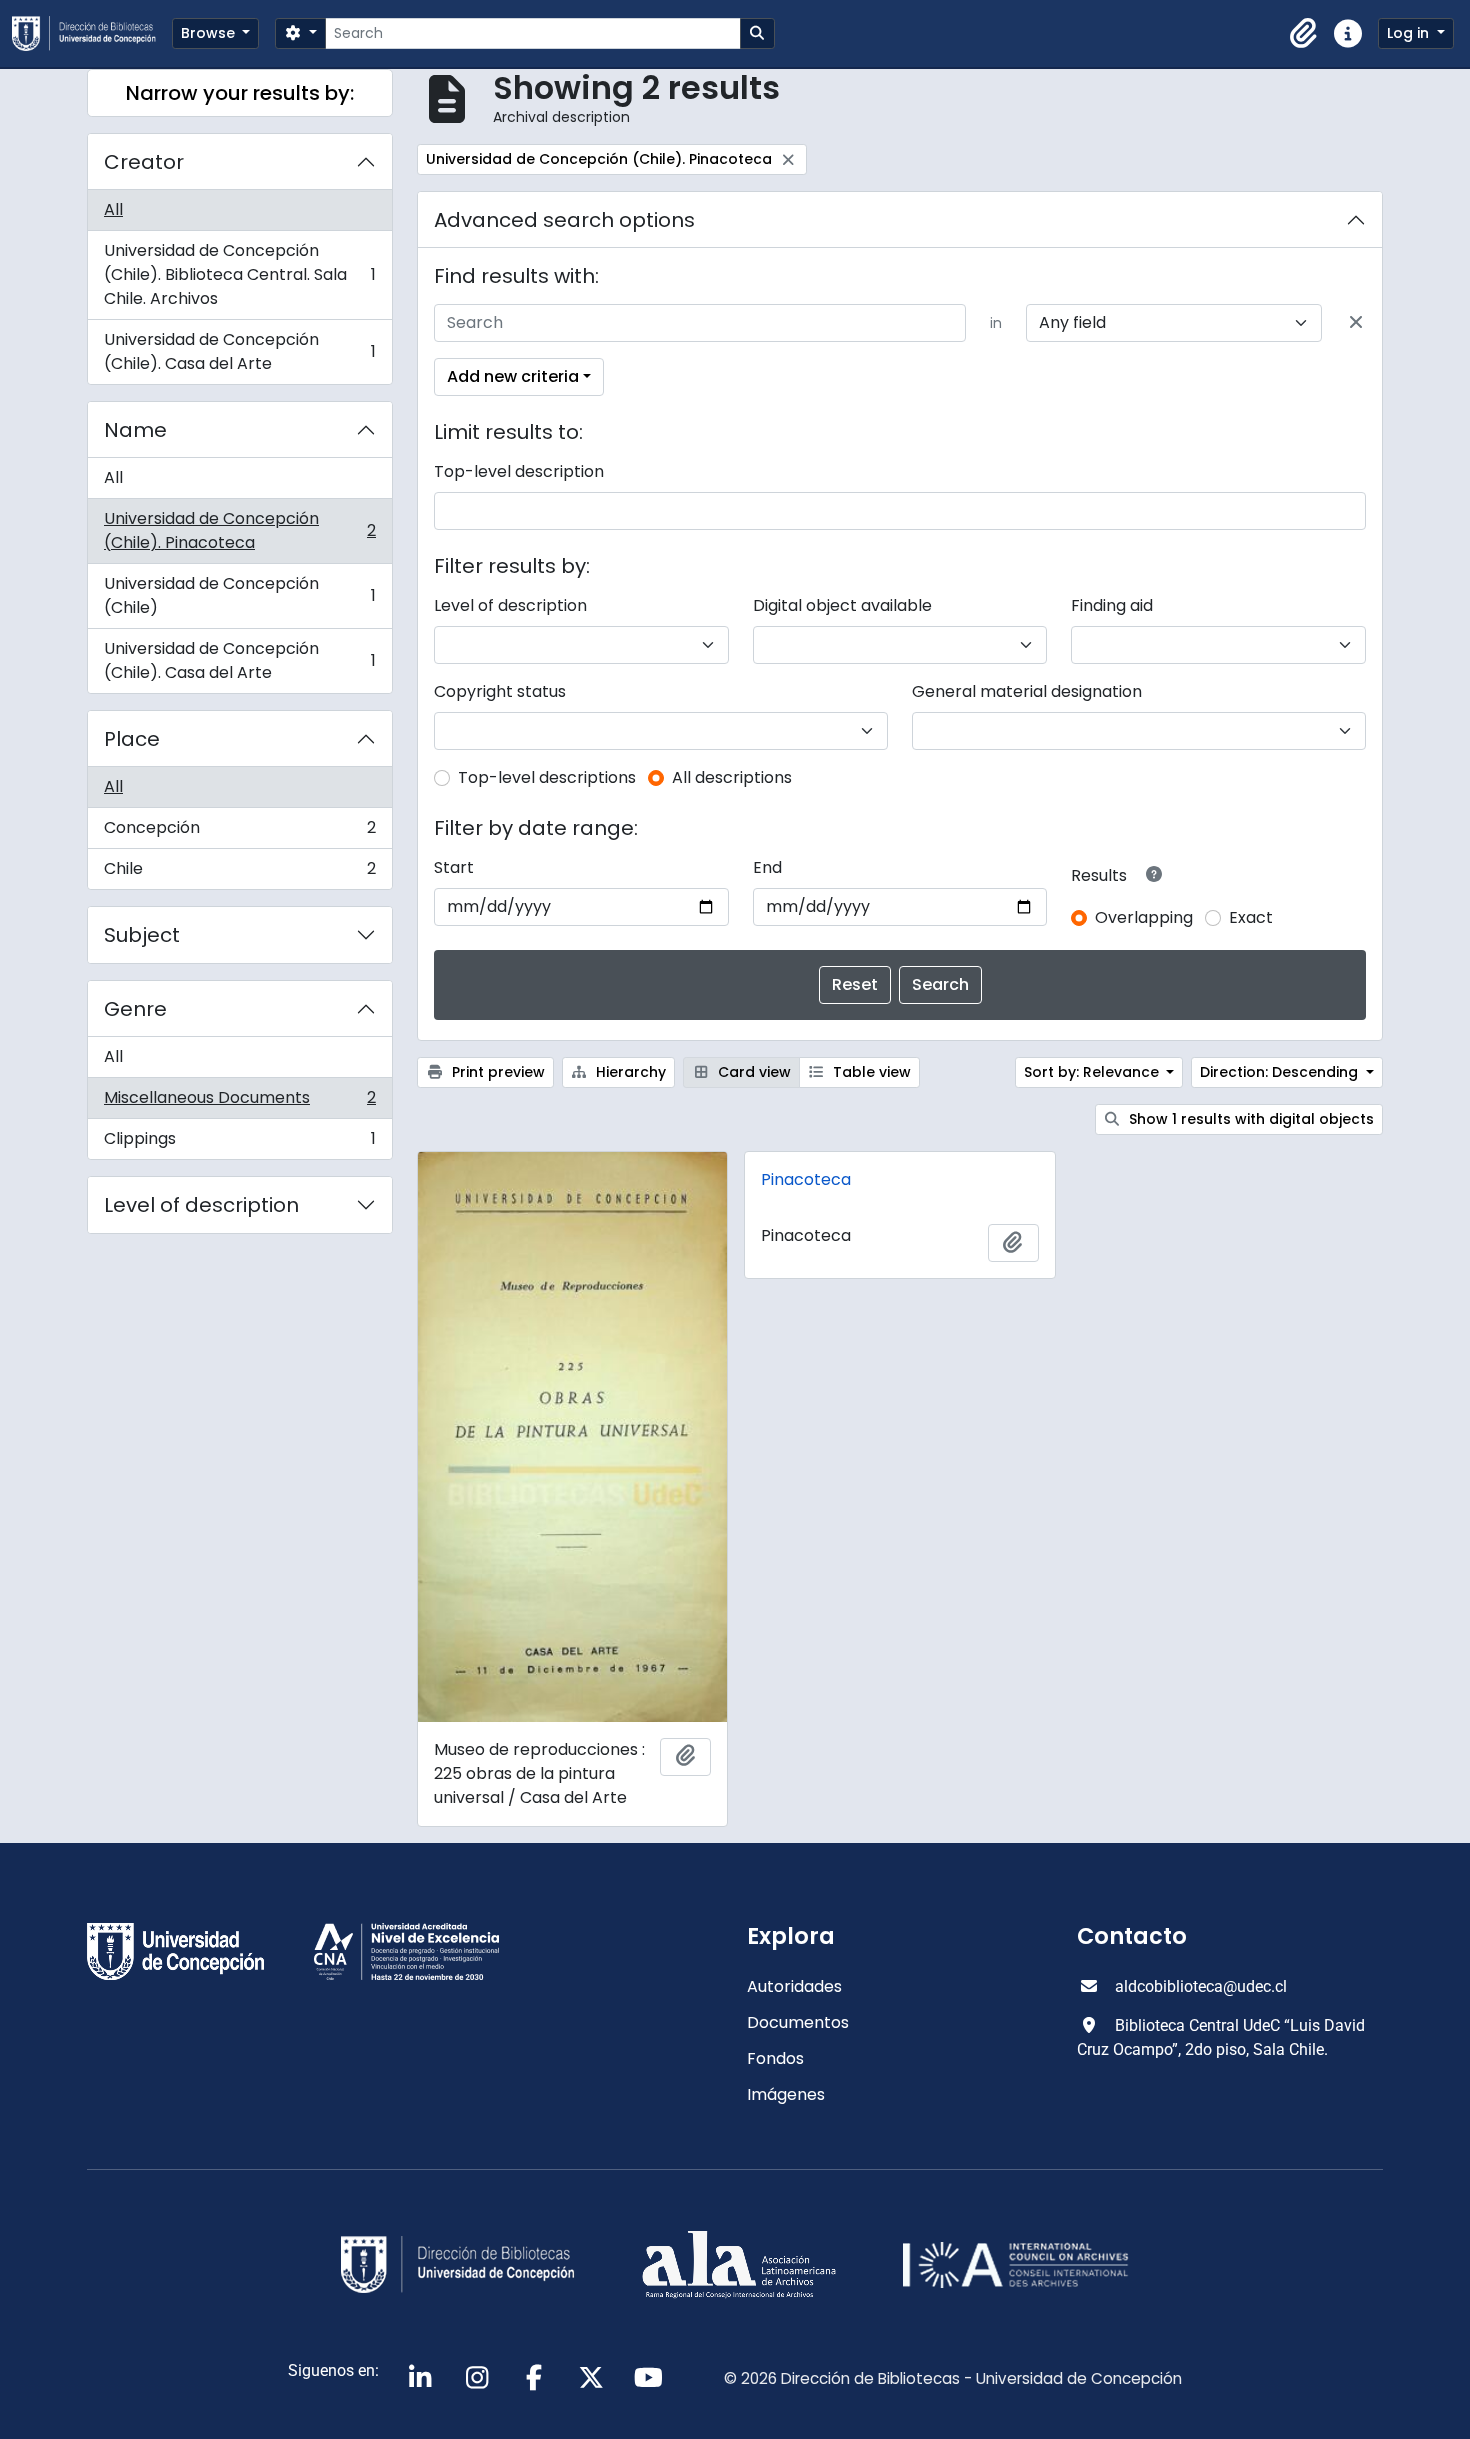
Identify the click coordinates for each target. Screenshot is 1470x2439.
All (113, 209)
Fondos (775, 2058)
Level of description (201, 1205)
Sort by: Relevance (1093, 1072)
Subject (142, 935)
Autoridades (794, 1986)
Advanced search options (564, 220)
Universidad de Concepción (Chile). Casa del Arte (239, 351)
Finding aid (1112, 605)
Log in (1410, 33)
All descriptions (732, 777)
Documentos (798, 2022)
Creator (144, 162)
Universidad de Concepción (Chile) (239, 595)
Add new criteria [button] (513, 376)
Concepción (239, 832)
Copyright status (500, 691)
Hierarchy (629, 1072)
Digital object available (842, 605)
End (767, 867)
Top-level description (519, 471)
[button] (1304, 34)
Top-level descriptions (547, 777)
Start (454, 867)
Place (132, 739)
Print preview (496, 1072)
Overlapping (1144, 917)
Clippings (239, 1143)
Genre (135, 1009)
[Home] (92, 33)
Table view (870, 1072)
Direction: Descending (1281, 1072)
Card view (752, 1072)
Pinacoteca (806, 1179)
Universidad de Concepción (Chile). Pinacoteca (239, 530)
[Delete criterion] (1356, 323)
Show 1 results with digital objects (1249, 1119)
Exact (1251, 917)
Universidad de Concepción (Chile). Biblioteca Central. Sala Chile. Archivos (239, 274)
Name (135, 430)
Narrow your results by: (240, 93)
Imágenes (786, 2094)
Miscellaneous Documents (239, 1102)
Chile (239, 873)
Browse (210, 33)
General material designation (1027, 691)
